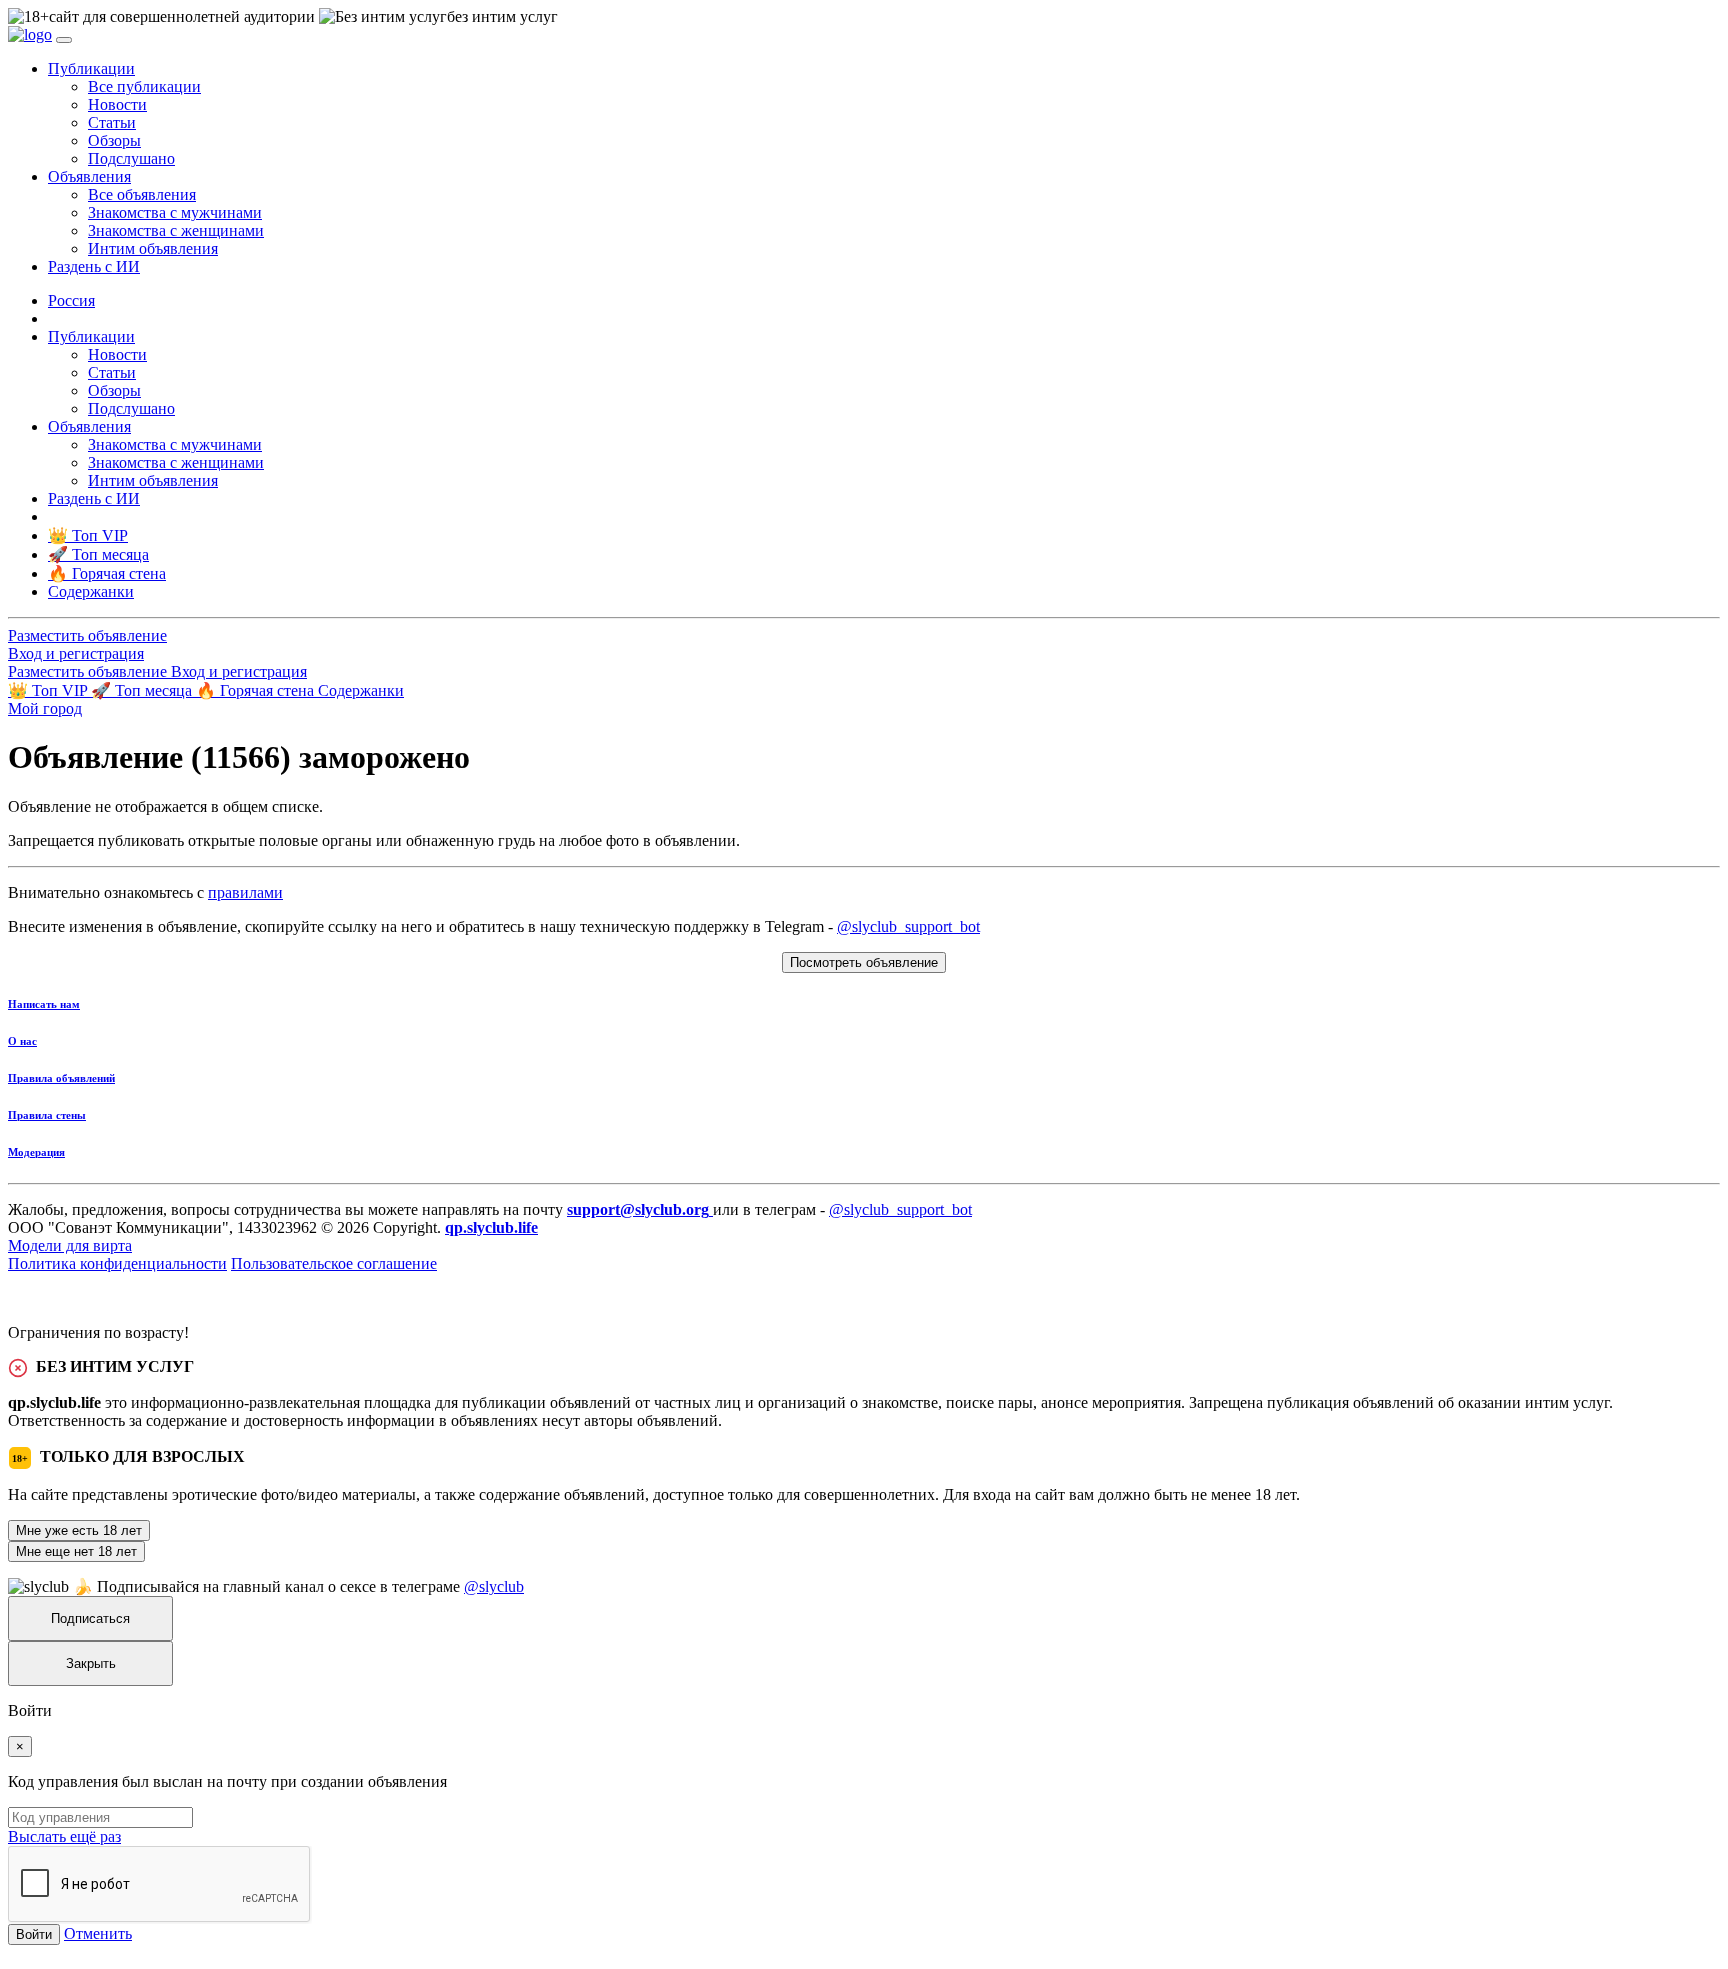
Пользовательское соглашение (334, 1263)
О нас (22, 1041)
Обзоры (114, 140)
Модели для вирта (70, 1245)
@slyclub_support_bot (908, 926)
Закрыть (91, 1663)
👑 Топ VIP (49, 690)
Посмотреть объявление (864, 962)
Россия (71, 300)
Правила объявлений (61, 1078)
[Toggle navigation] (64, 40)
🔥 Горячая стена (257, 690)
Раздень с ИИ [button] (94, 266)
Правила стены (47, 1115)
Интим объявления (153, 248)
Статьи (112, 122)
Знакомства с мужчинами (175, 212)
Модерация (36, 1152)
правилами (245, 892)
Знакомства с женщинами (176, 230)
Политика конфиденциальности (117, 1263)
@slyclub (494, 1586)
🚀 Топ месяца (143, 690)
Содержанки (361, 690)
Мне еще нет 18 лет (76, 1551)
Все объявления (142, 194)
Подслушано (131, 158)
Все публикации (144, 86)
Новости (117, 104)
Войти (34, 1934)
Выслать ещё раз (64, 1836)
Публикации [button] (91, 68)
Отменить (98, 1933)
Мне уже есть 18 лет (79, 1530)
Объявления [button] (89, 176)
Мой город (45, 708)
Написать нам (44, 1004)
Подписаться (90, 1618)
